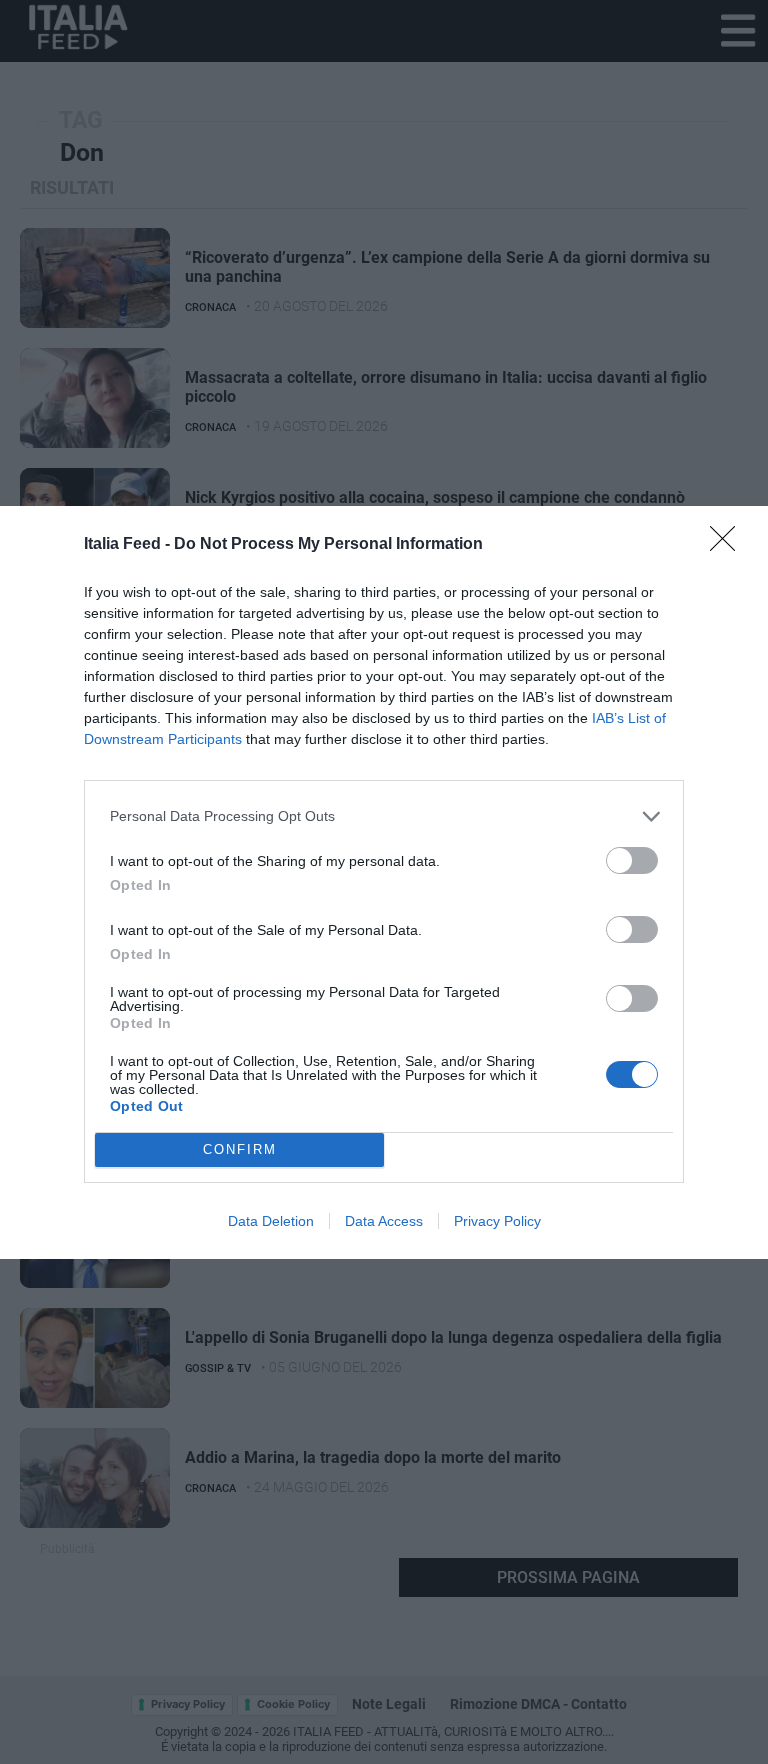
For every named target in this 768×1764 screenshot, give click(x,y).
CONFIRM (240, 1149)
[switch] (632, 860)
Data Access (384, 1221)
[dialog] (384, 882)
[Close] (729, 545)
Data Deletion (271, 1221)
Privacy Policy (497, 1221)
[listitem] (384, 816)
